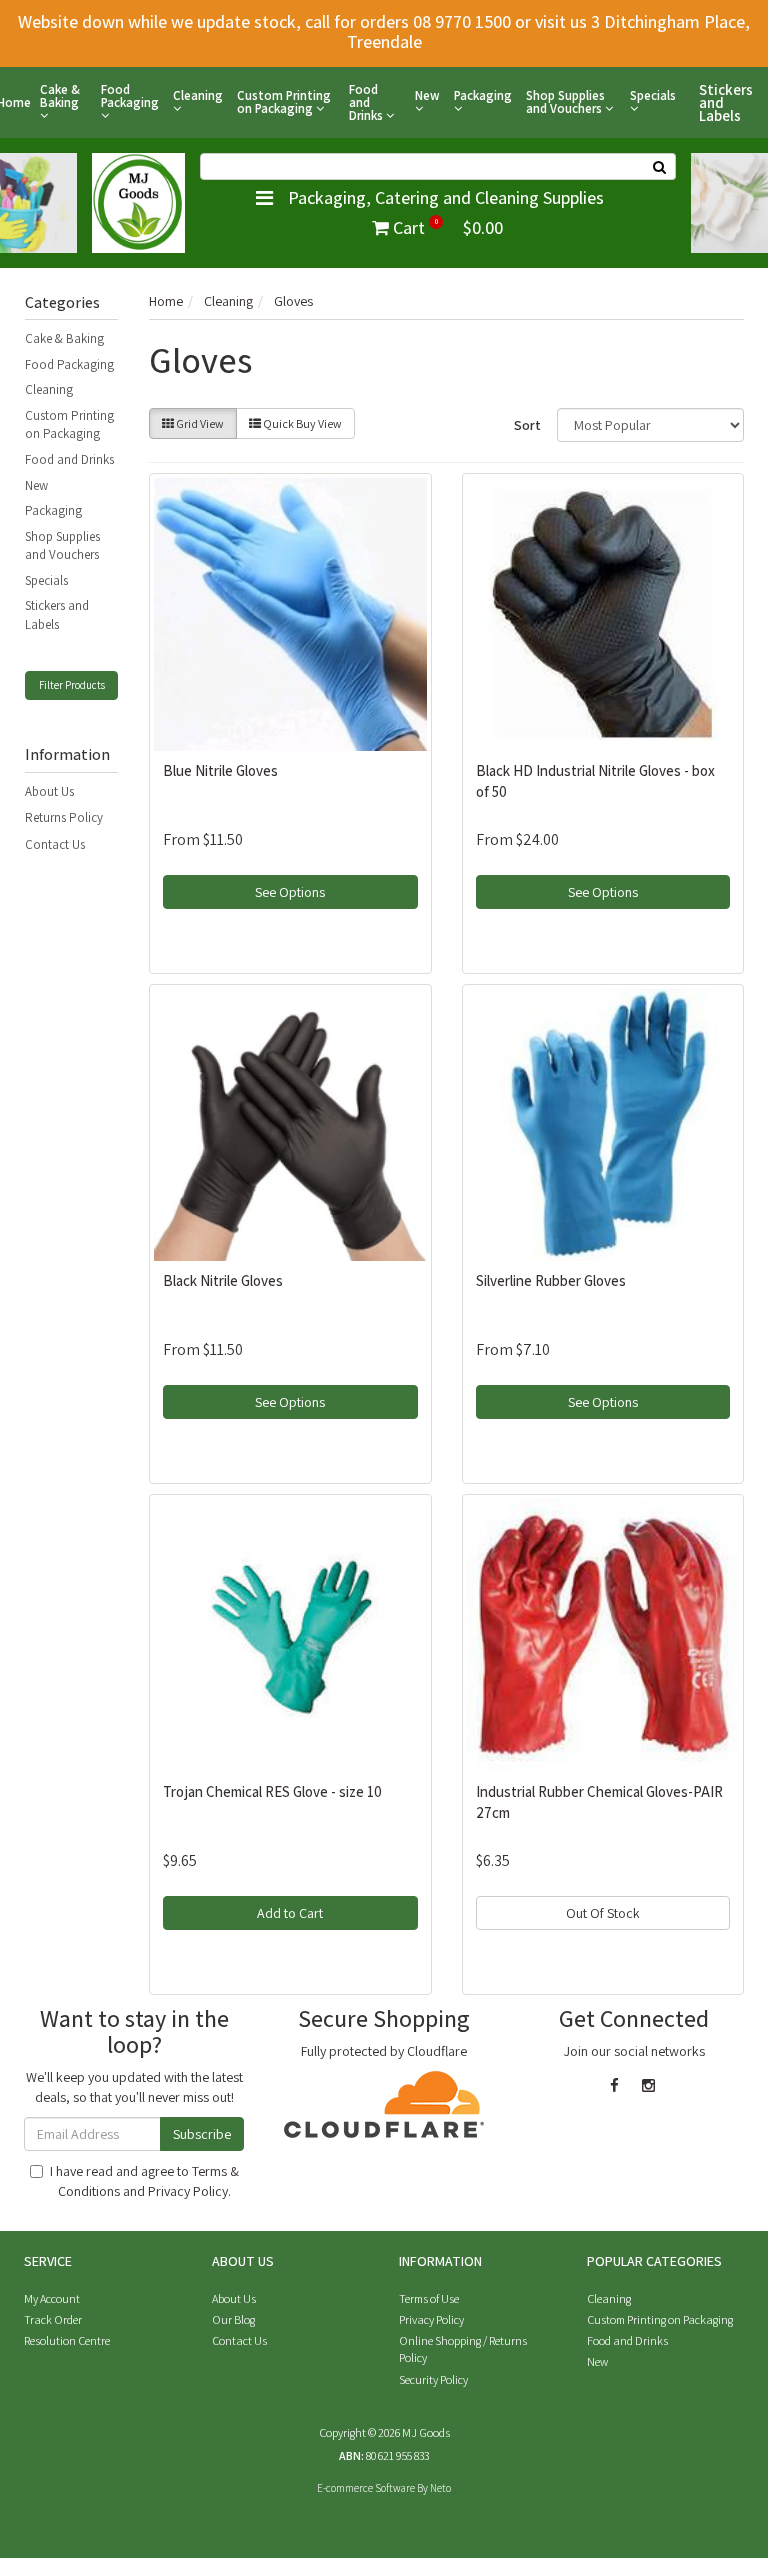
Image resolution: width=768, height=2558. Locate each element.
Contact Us (55, 844)
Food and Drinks (367, 102)
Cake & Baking (60, 97)
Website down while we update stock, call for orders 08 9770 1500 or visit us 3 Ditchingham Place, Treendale (384, 31)
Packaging (483, 96)
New (427, 96)
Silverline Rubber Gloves (551, 1280)
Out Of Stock (603, 1913)
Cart (446, 227)
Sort (527, 425)
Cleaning (198, 96)
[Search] (660, 166)
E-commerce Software (366, 2488)
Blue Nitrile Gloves (220, 770)
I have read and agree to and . (144, 2181)
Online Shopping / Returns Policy (463, 2349)
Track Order (53, 2319)
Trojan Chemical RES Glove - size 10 (272, 1791)
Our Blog (233, 2319)
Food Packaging (130, 97)
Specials (653, 96)
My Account (52, 2298)
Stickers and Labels (726, 102)
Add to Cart (290, 1913)
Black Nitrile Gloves (223, 1280)
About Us (49, 791)
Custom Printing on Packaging (284, 102)
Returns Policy (64, 817)
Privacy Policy (188, 2191)
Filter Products (72, 685)
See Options (290, 892)
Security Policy (433, 2379)
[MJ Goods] (138, 201)
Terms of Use (429, 2298)
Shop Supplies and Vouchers (565, 102)
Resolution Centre (67, 2340)
